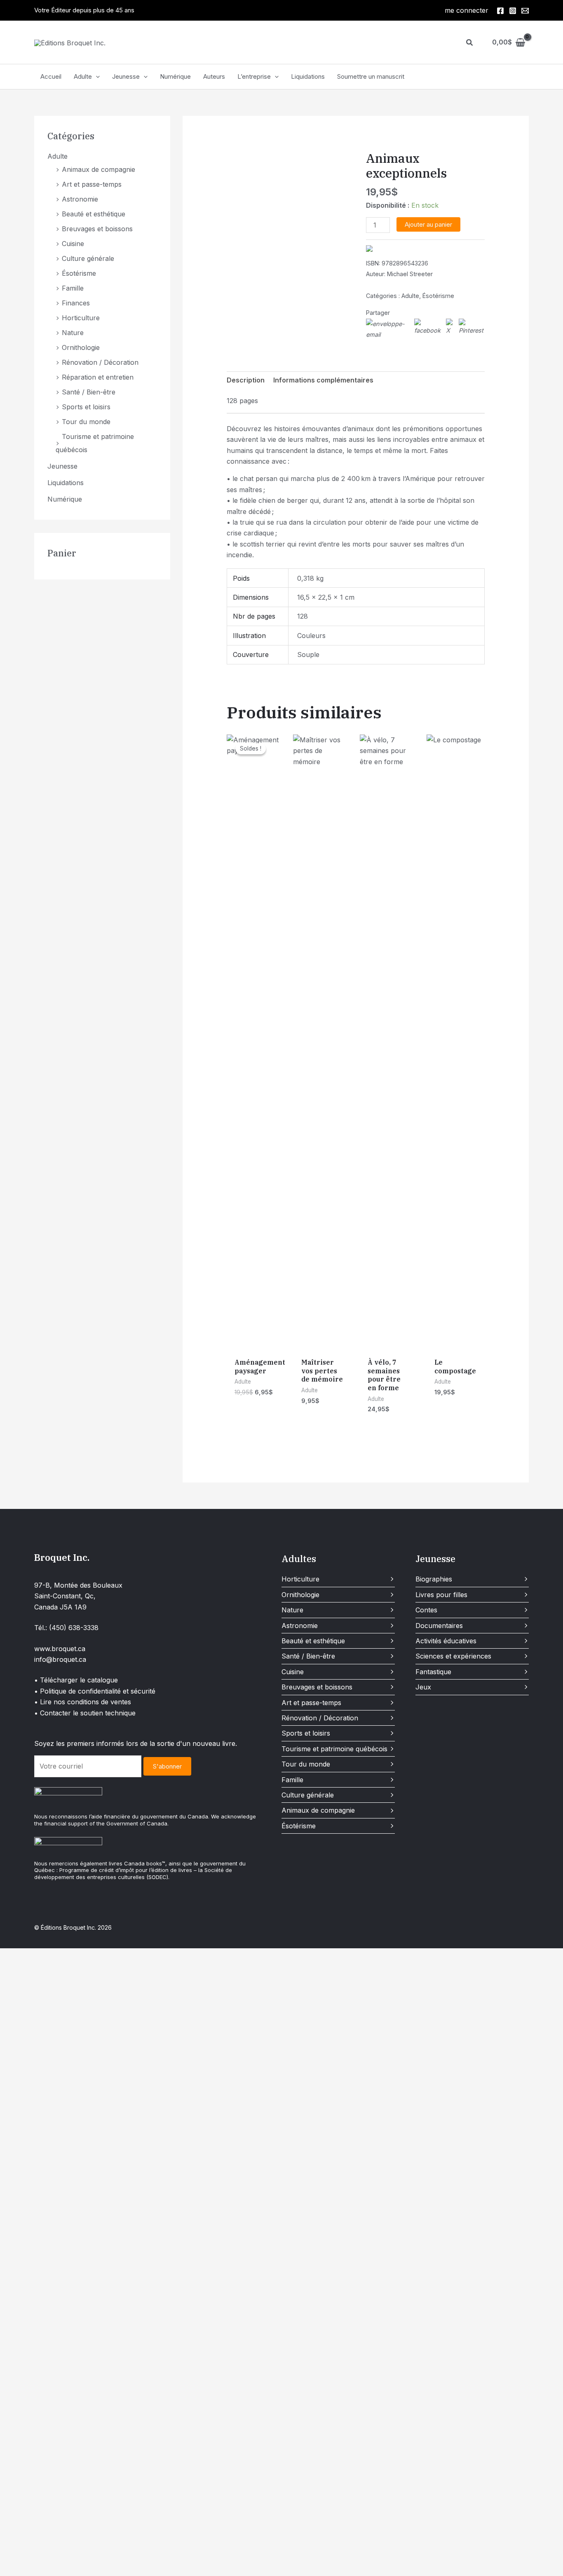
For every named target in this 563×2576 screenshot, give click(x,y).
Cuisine (73, 244)
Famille (73, 288)
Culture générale (88, 258)
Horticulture (81, 318)
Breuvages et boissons (97, 229)
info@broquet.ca (60, 1659)
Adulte (83, 76)
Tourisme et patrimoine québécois (334, 1749)
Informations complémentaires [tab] (323, 380)
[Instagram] (513, 11)
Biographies (434, 1579)
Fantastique (433, 1672)
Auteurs (214, 76)
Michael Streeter (410, 274)
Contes (426, 1610)
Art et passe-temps (92, 184)
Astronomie (80, 199)
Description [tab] (246, 380)
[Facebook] (500, 11)
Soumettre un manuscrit (371, 76)
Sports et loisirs (86, 407)
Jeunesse (126, 76)
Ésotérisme (79, 273)
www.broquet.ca (60, 1649)
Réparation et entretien (98, 377)
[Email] (525, 11)
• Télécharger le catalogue (76, 1680)
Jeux (423, 1687)
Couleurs (311, 636)
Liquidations (308, 76)
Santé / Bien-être (89, 392)
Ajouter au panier (428, 224)
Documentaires (439, 1626)
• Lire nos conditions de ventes (83, 1702)
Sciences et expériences (453, 1656)
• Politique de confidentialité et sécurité (95, 1691)
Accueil (51, 76)
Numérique (175, 76)
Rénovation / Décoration (100, 362)
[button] (470, 43)
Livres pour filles (441, 1595)
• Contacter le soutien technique (85, 1713)
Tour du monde (86, 422)
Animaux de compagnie (99, 169)
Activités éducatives (446, 1641)
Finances (76, 303)
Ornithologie (81, 347)
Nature (73, 333)
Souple (308, 655)
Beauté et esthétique (94, 214)
